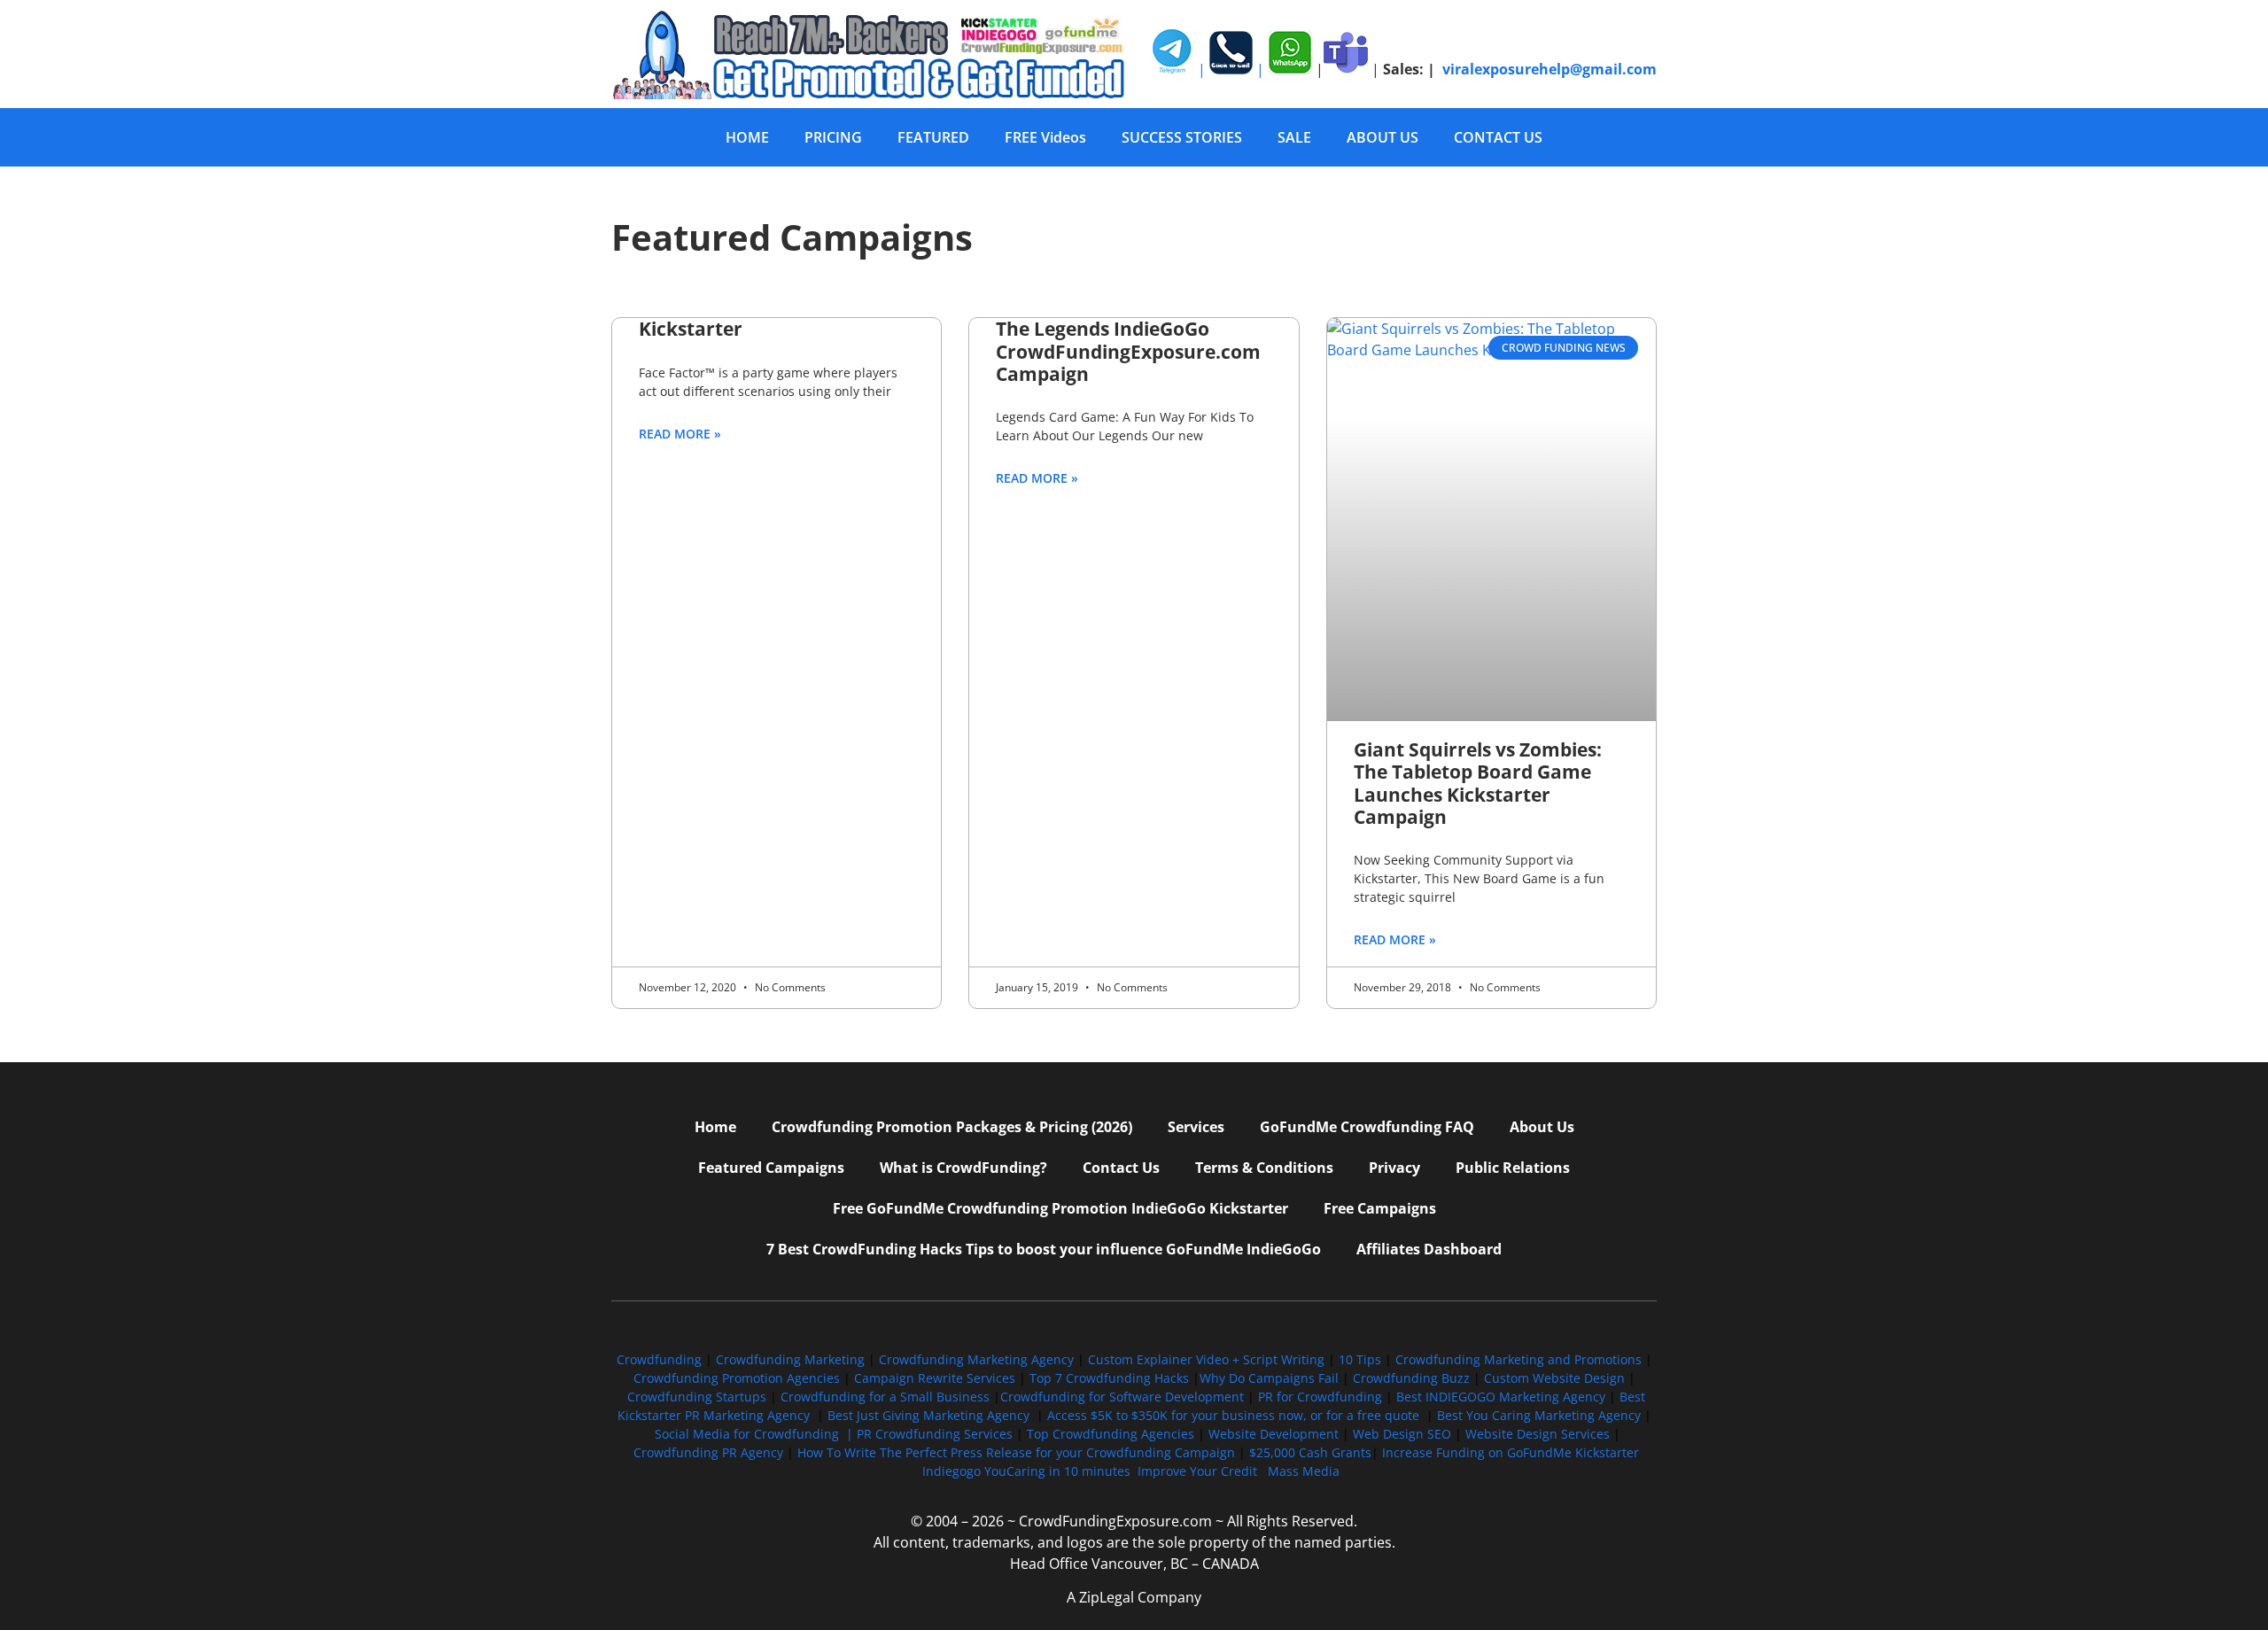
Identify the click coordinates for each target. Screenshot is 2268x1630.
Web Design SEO (1402, 1434)
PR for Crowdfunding (1320, 1397)
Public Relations (1513, 1168)
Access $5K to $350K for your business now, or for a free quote (1233, 1415)
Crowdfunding (659, 1359)
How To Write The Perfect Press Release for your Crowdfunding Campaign (1016, 1452)
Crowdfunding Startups (697, 1397)
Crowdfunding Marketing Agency (976, 1359)
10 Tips (1360, 1359)
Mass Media (1304, 1471)
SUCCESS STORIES (1182, 137)
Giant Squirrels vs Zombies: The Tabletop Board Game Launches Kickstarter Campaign (1478, 783)
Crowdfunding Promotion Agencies (737, 1378)
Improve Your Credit (1199, 1471)
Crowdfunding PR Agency (708, 1452)
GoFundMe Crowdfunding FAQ (1367, 1127)
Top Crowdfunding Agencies (1111, 1434)
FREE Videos (1045, 137)
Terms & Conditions (1264, 1168)
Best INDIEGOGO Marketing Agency (1501, 1397)
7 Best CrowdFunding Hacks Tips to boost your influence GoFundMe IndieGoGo (1044, 1249)
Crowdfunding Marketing (792, 1359)
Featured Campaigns (771, 1168)
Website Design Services (1538, 1434)
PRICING (833, 137)
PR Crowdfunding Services (935, 1434)
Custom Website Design (1554, 1378)
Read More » (680, 434)
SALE (1294, 137)
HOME (747, 137)
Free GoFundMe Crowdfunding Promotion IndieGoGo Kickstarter (1060, 1208)
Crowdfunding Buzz (1411, 1378)
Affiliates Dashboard (1429, 1249)
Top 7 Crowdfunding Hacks (1109, 1378)
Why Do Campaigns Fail (1269, 1378)
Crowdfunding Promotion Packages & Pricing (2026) (952, 1127)
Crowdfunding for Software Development (1122, 1397)
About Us (1542, 1127)
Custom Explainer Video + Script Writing (1206, 1359)
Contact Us (1121, 1168)
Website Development (1274, 1434)
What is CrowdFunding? (963, 1168)
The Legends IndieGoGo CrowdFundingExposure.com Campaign (1128, 351)
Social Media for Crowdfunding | (756, 1434)
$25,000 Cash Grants (1310, 1452)
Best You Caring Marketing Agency (1539, 1415)
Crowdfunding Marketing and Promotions (1518, 1359)
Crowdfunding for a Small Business (885, 1397)
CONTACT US (1498, 137)
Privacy (1394, 1168)
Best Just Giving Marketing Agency (928, 1415)
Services (1196, 1127)
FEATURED (933, 137)
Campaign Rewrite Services (935, 1378)
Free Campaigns (1380, 1208)
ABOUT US (1383, 137)
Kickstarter (691, 329)
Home (715, 1127)
